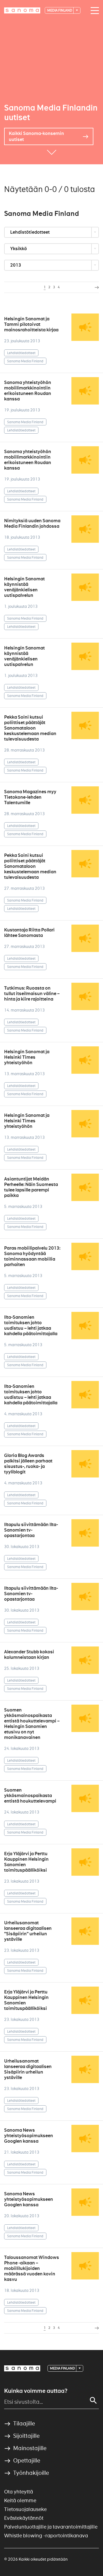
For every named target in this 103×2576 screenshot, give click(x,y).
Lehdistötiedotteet (30, 232)
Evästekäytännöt (24, 2518)
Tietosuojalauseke (25, 2509)
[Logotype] (22, 2368)
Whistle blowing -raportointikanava (46, 2536)
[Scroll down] (52, 156)
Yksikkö (19, 249)
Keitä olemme (20, 2500)
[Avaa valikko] (93, 11)
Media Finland (60, 10)
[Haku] (93, 2400)
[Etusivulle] (22, 10)
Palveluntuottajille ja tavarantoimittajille (51, 2527)
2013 (16, 265)
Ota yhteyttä (19, 2492)
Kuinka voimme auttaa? (36, 2391)
